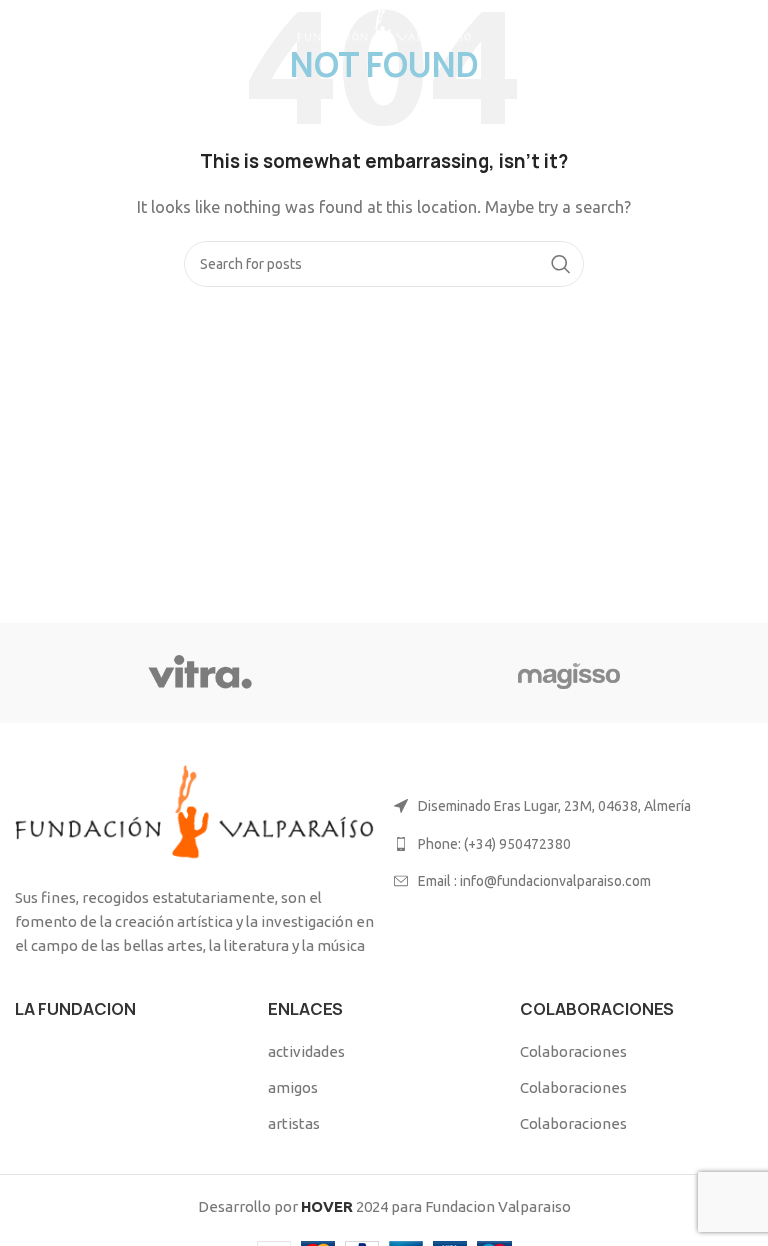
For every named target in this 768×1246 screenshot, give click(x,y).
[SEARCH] (561, 264)
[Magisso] (568, 673)
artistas (294, 1123)
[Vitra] (199, 673)
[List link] (573, 844)
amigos (293, 1087)
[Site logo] (384, 28)
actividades (306, 1051)
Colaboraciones (573, 1051)
